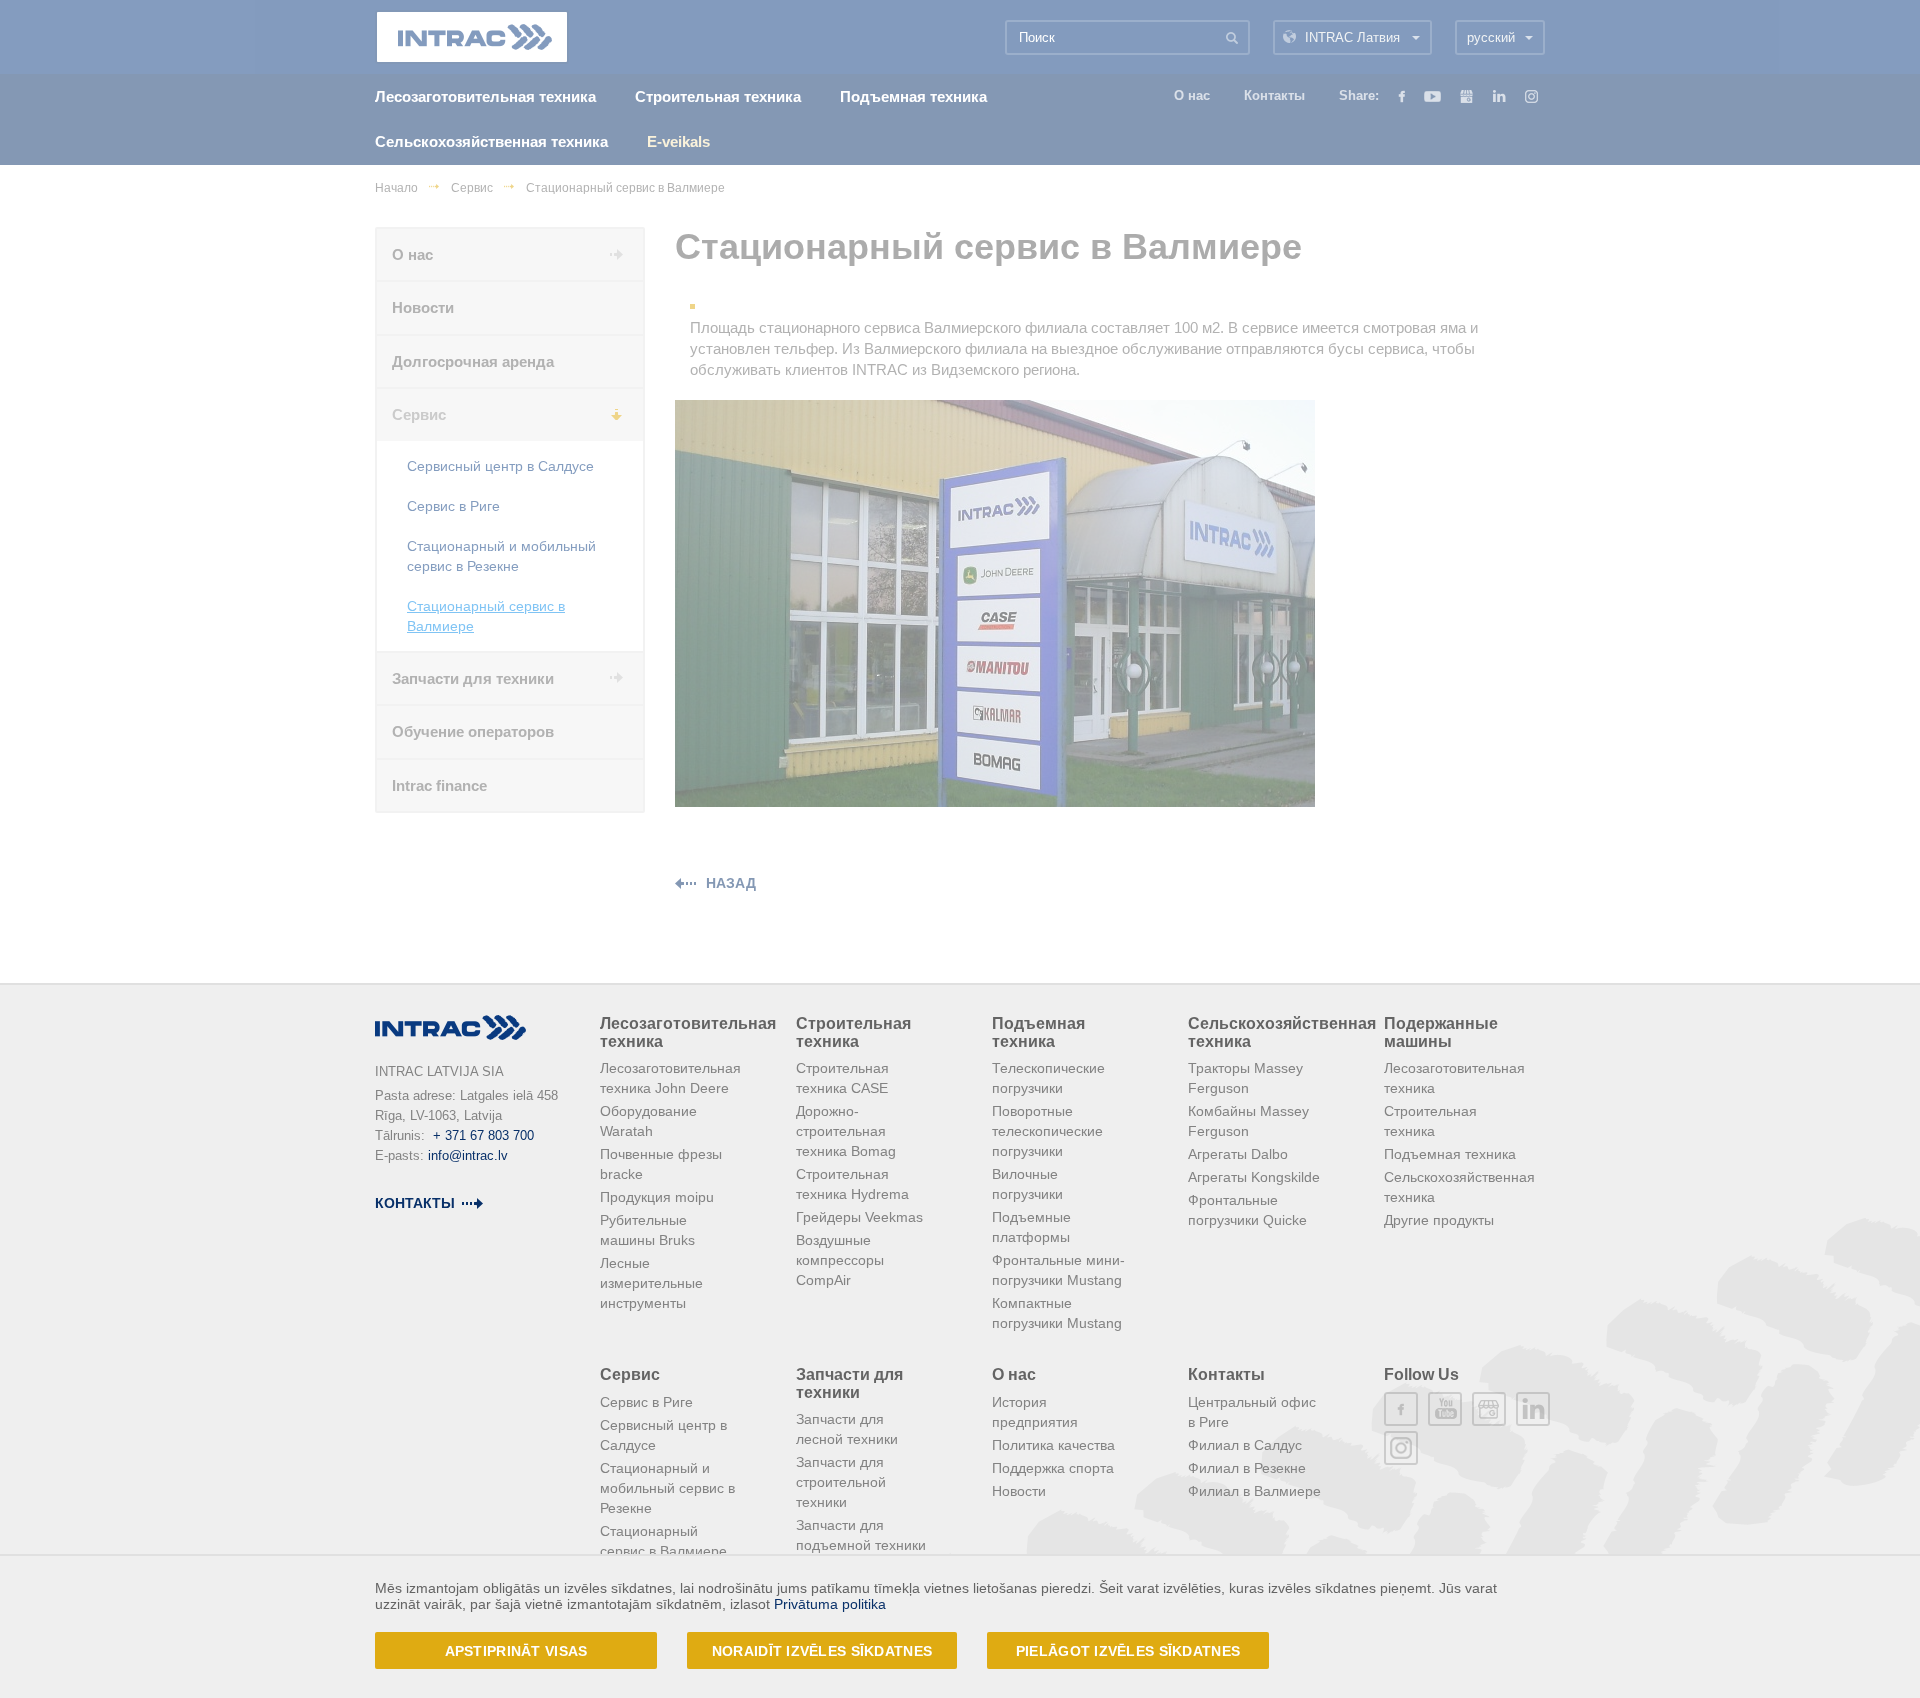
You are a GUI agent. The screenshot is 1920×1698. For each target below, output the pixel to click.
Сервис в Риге (646, 1402)
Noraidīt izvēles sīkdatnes (822, 1651)
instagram (1401, 1448)
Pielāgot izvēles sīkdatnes (1128, 1651)
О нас (1014, 1374)
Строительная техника (853, 1032)
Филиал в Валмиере (1254, 1491)
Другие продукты (1439, 1220)
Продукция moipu (657, 1197)
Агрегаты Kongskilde (1254, 1177)
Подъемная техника (1038, 1032)
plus (1489, 1409)
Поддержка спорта (1053, 1468)
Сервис (630, 1374)
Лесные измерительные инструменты (651, 1283)
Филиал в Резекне (1247, 1468)
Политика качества (1053, 1445)
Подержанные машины (1441, 1032)
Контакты (1226, 1374)
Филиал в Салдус (1245, 1445)
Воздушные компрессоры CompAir (840, 1260)
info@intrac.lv (468, 1155)
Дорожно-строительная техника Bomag (846, 1131)
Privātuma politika (830, 1604)
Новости (1019, 1491)
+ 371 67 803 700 (483, 1135)
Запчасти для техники (849, 1383)
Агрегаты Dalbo (1238, 1154)
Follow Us (1421, 1374)
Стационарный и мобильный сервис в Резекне (667, 1488)
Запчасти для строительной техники (841, 1482)
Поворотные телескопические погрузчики (1047, 1131)
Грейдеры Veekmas (859, 1217)
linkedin (1533, 1409)
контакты (415, 1203)
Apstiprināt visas (516, 1651)
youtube (1445, 1409)
